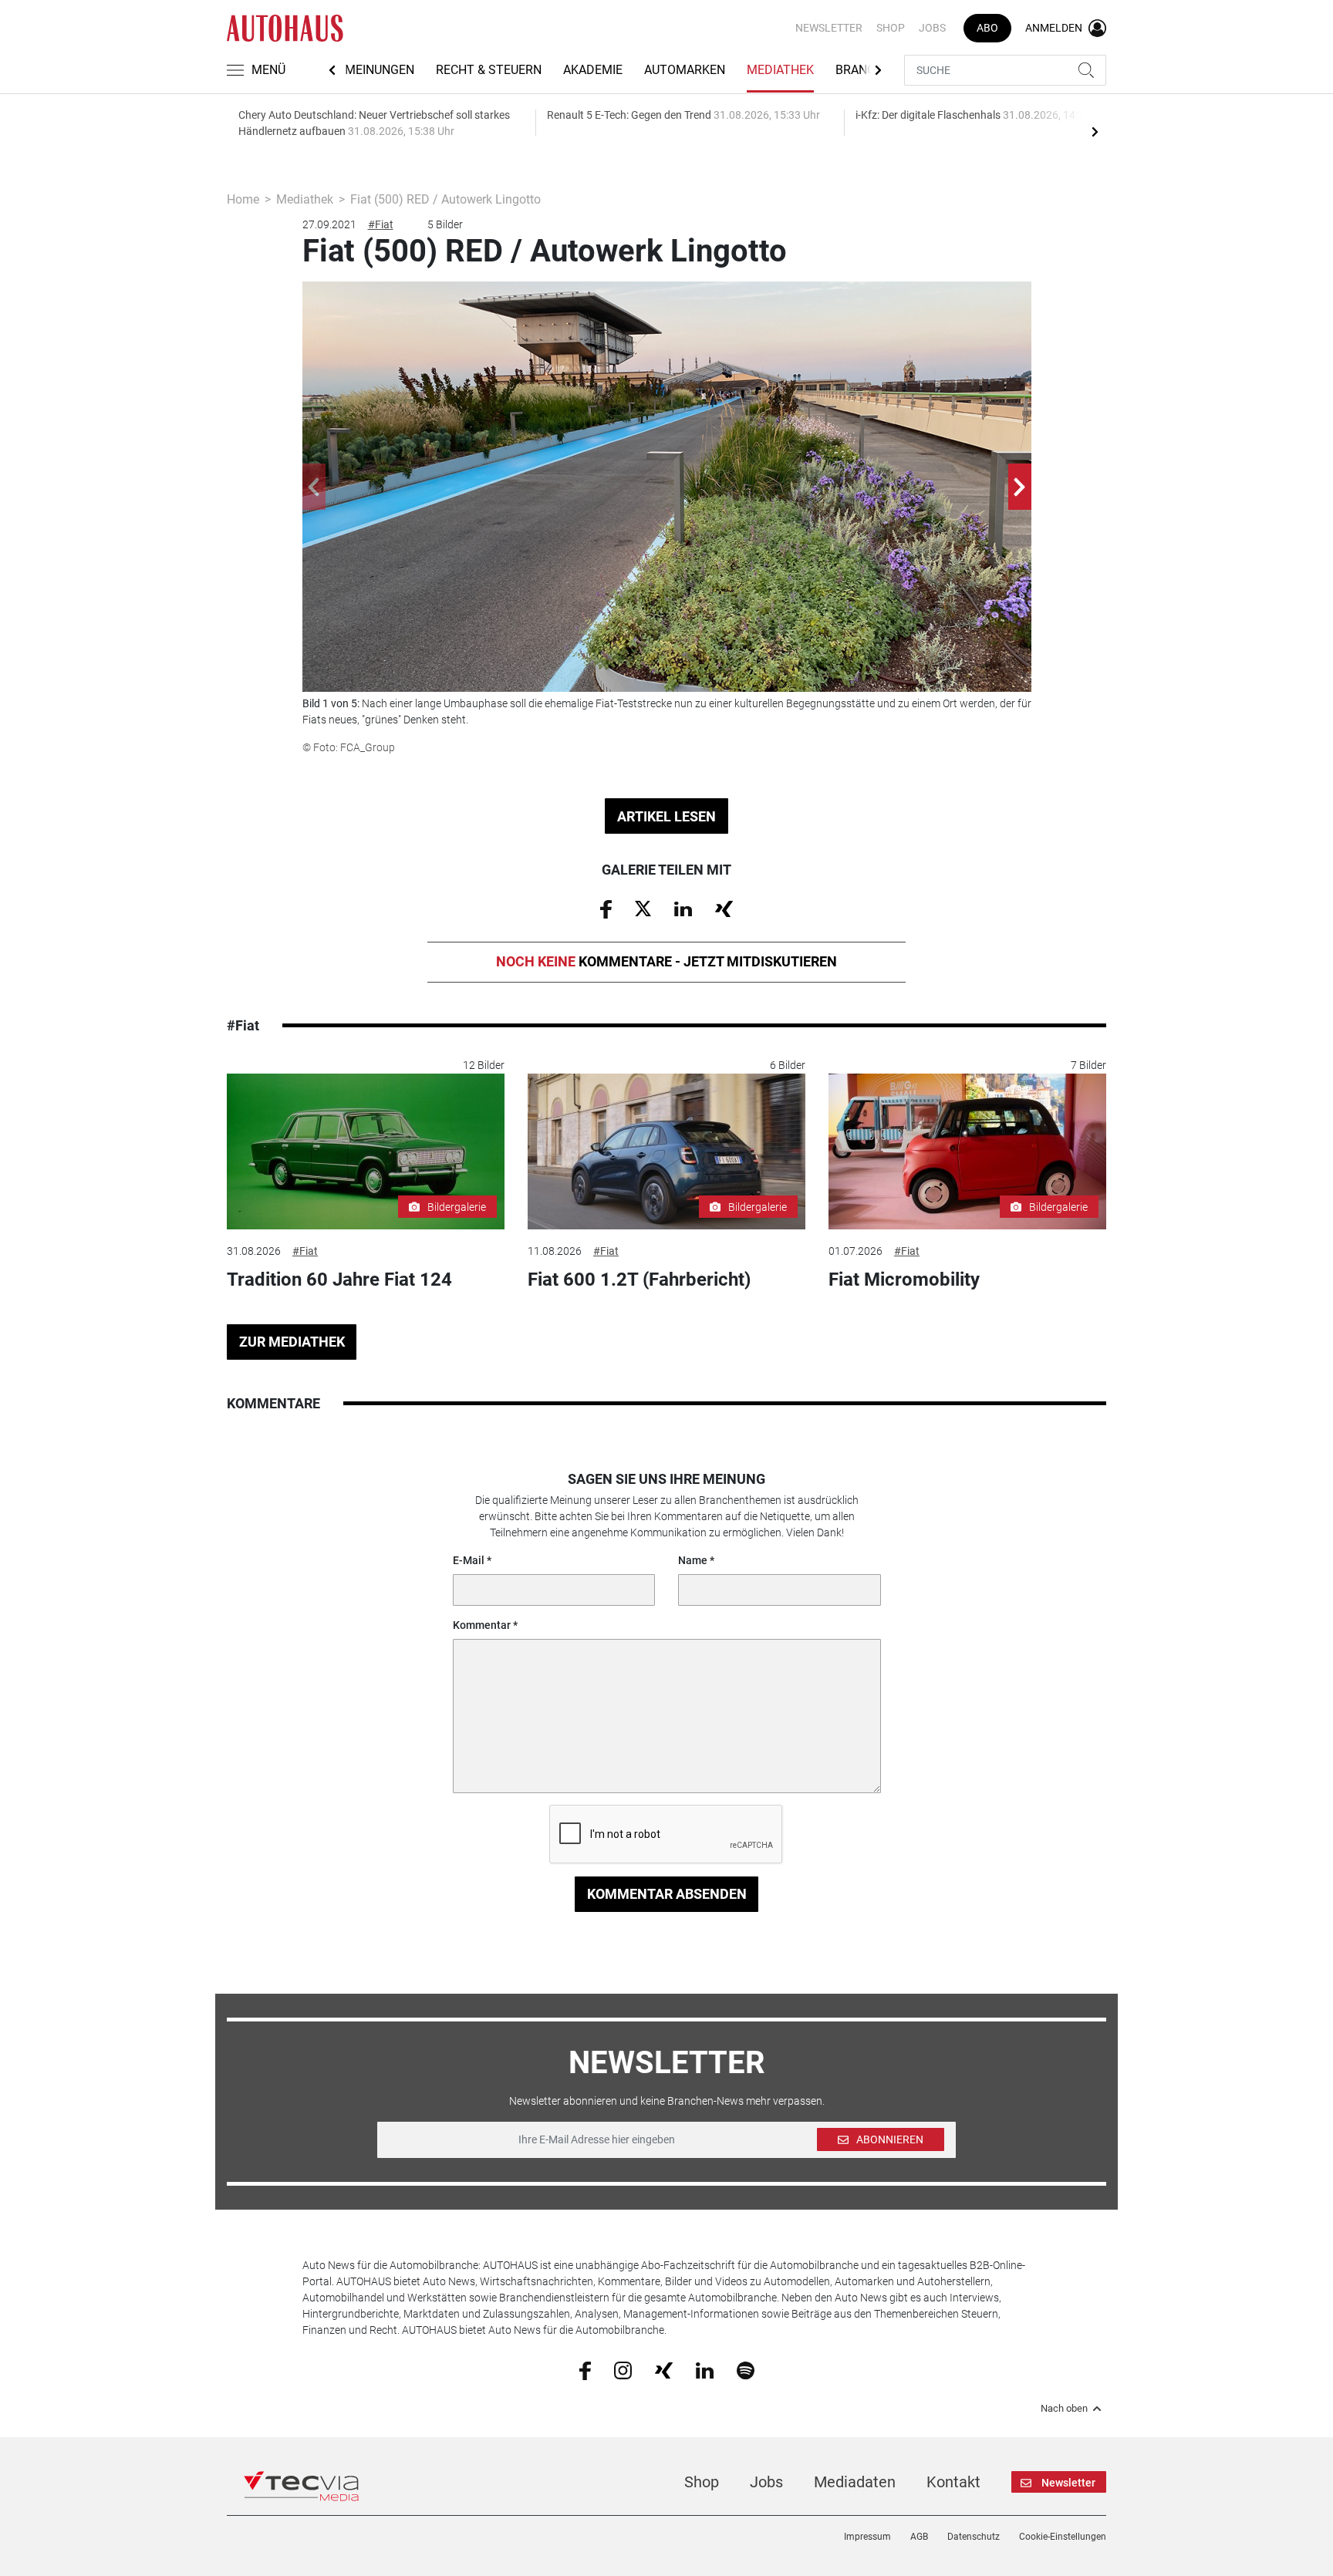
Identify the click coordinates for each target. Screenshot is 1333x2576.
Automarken (685, 70)
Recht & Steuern (489, 70)
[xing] (664, 2369)
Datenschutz (974, 2537)
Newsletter (829, 28)
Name (693, 1560)
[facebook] (585, 2370)
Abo (987, 28)
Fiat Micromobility (904, 1280)
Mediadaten (855, 2482)
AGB (919, 2537)
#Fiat (381, 224)
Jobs (932, 28)
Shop (891, 28)
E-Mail (469, 1560)
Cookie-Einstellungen (1063, 2537)
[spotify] (746, 2369)
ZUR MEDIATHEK (292, 1342)
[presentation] (1095, 131)
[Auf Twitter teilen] (643, 908)
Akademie (593, 70)
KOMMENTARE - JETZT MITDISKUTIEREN (666, 961)
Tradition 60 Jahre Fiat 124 (339, 1280)
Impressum (867, 2537)
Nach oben (1064, 2409)
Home (243, 199)
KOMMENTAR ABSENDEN (667, 1894)
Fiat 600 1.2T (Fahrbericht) (639, 1280)
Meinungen (380, 70)
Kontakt (953, 2482)
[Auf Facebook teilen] (606, 909)
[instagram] (623, 2369)
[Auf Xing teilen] (724, 908)
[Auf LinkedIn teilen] (683, 908)
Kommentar (482, 1625)
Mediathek (780, 70)
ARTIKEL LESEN (666, 816)
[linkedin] (705, 2369)
